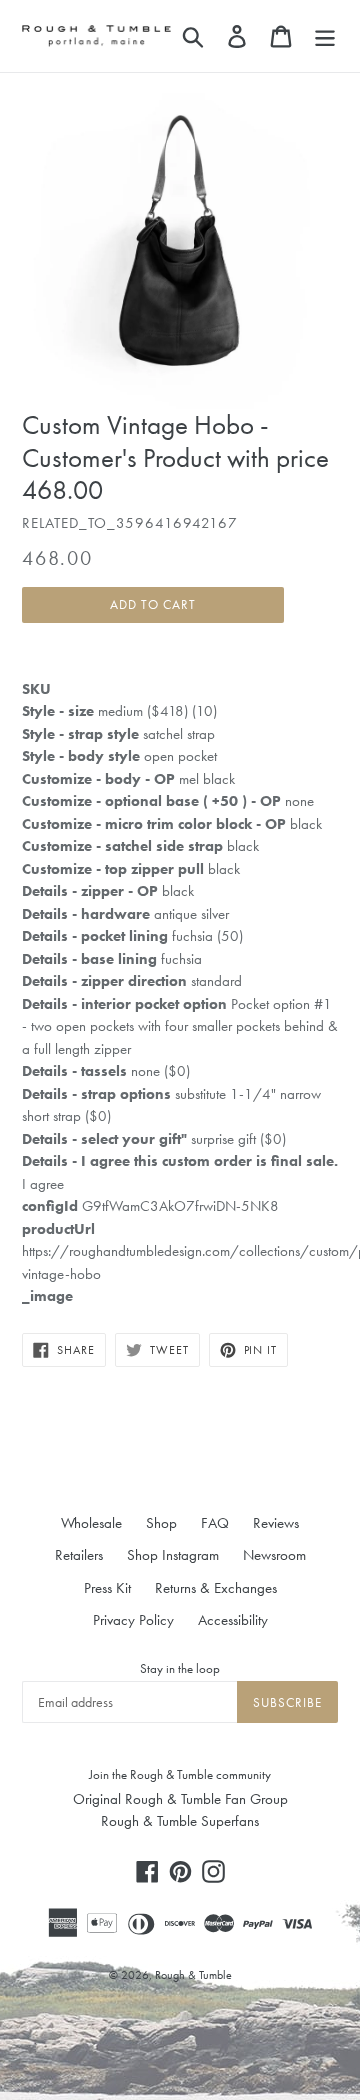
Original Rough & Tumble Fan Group (180, 1799)
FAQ (215, 1523)
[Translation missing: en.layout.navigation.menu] (325, 36)
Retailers (79, 1555)
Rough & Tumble (193, 1975)
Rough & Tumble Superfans (180, 1821)
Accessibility (233, 1620)
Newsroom (274, 1555)
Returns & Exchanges (216, 1588)
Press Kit (107, 1588)
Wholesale (91, 1523)
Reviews (276, 1523)
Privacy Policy (133, 1620)
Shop (161, 1523)
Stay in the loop (180, 1668)
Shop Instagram (173, 1555)
